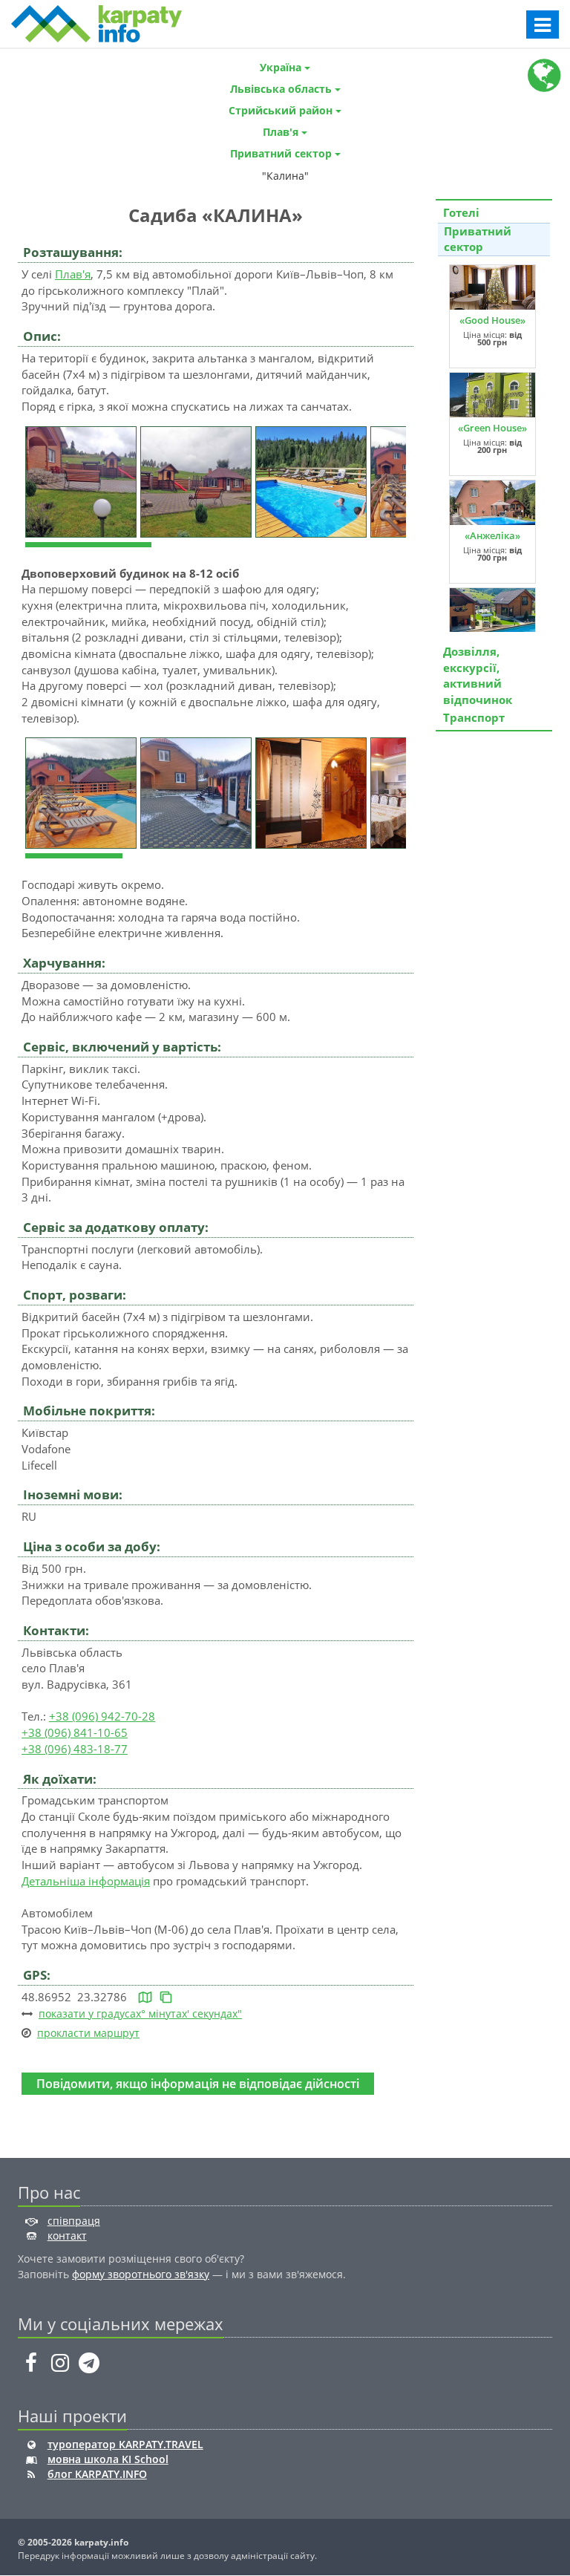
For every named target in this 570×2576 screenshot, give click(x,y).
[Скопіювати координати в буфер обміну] (166, 1997)
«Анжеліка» (492, 535)
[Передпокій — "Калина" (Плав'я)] (313, 792)
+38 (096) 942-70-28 (102, 1716)
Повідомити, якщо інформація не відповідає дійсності (198, 2083)
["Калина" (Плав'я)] (83, 480)
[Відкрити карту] (145, 1997)
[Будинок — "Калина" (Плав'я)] (83, 792)
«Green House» (492, 428)
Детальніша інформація (86, 1881)
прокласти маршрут (88, 2033)
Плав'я (73, 274)
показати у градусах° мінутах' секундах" (140, 2013)
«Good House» (492, 320)
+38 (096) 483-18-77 (75, 1749)
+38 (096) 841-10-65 (75, 1732)
